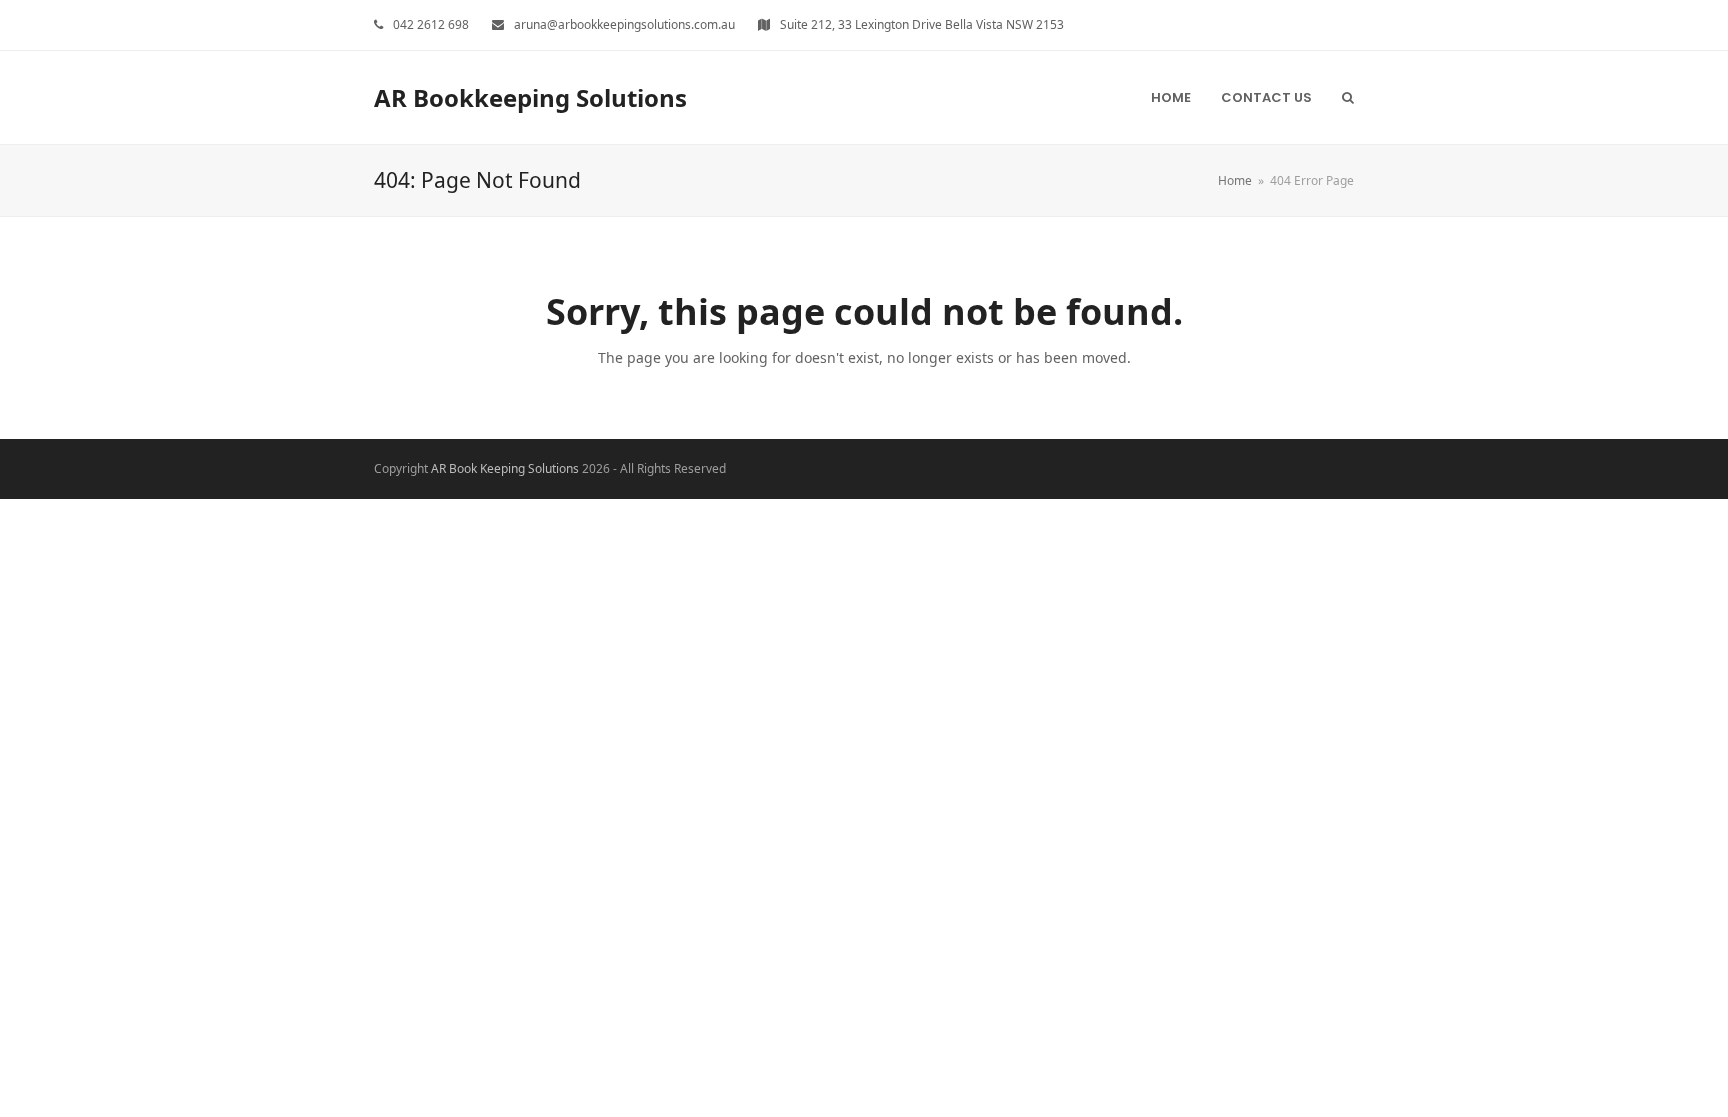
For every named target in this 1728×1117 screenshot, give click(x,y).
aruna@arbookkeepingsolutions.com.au (624, 24)
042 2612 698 (431, 24)
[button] (1348, 97)
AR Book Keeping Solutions (505, 468)
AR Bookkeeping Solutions (530, 97)
